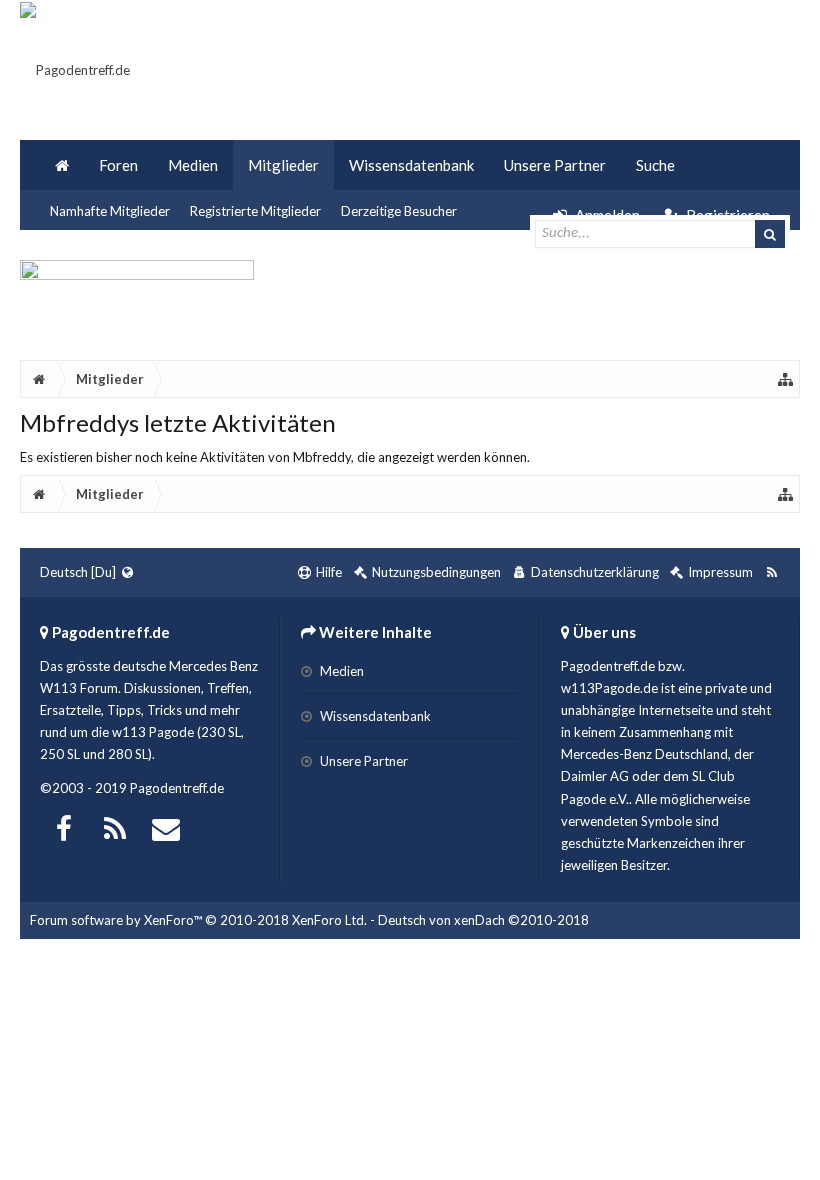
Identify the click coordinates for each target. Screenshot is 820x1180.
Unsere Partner (555, 165)
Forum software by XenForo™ (198, 920)
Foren (118, 165)
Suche (655, 165)
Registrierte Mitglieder (255, 211)
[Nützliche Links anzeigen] (786, 379)
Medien (193, 165)
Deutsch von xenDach (483, 920)
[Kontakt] (166, 826)
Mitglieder (283, 165)
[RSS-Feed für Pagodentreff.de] (771, 572)
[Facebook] (64, 826)
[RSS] (115, 826)
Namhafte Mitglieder (110, 211)
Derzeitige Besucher (399, 211)
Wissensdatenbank (411, 165)
